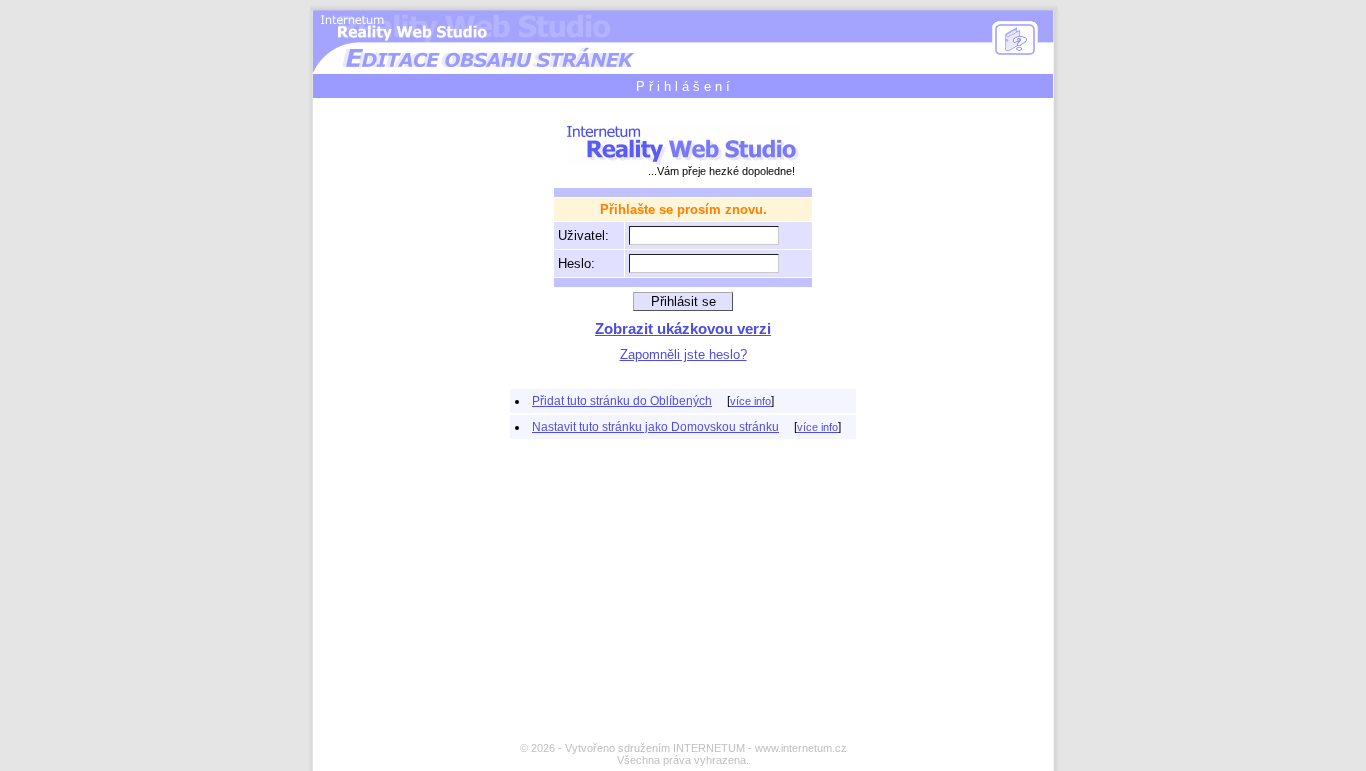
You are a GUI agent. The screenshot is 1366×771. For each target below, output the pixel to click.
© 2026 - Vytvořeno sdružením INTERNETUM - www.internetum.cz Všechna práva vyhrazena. (683, 754)
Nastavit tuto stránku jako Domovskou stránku (655, 427)
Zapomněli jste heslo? (683, 354)
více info (750, 401)
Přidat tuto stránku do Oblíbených (622, 401)
